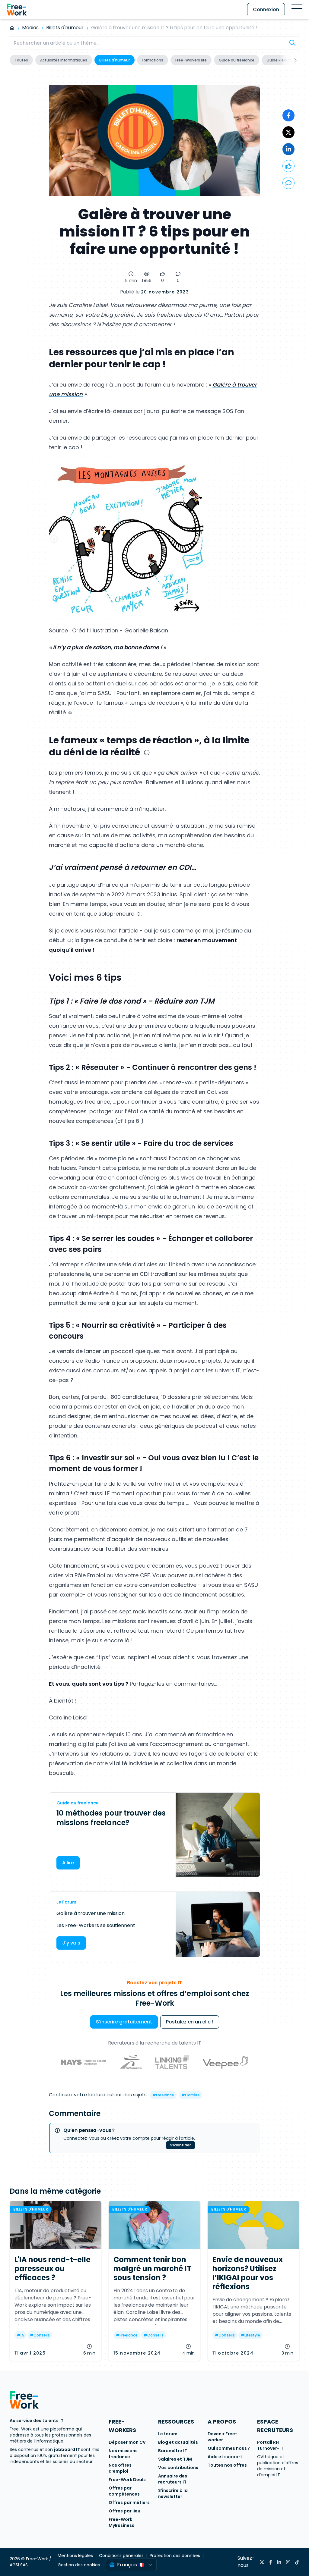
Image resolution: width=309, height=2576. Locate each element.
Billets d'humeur (65, 28)
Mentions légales (75, 2556)
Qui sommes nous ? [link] (229, 2448)
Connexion (266, 9)
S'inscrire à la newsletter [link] (173, 2493)
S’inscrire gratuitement (124, 2022)
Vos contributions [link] (178, 2468)
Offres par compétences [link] (124, 2491)
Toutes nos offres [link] (227, 2465)
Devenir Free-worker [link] (223, 2437)
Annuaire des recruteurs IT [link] (173, 2479)
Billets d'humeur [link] (31, 2209)
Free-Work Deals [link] (127, 2480)
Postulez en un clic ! (190, 2022)
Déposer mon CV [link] (127, 2442)
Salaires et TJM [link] (175, 2459)
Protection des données (175, 2556)
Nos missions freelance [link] (123, 2454)
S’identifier (180, 2145)
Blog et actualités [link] (178, 2442)
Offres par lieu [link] (124, 2511)
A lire (68, 1863)
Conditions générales (121, 2556)
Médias (30, 28)
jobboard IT (67, 2449)
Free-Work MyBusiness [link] (121, 2522)
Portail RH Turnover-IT (270, 2445)
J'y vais (71, 1943)
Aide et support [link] (225, 2457)
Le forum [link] (168, 2434)
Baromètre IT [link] (173, 2451)
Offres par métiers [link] (129, 2502)
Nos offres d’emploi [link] (120, 2468)
